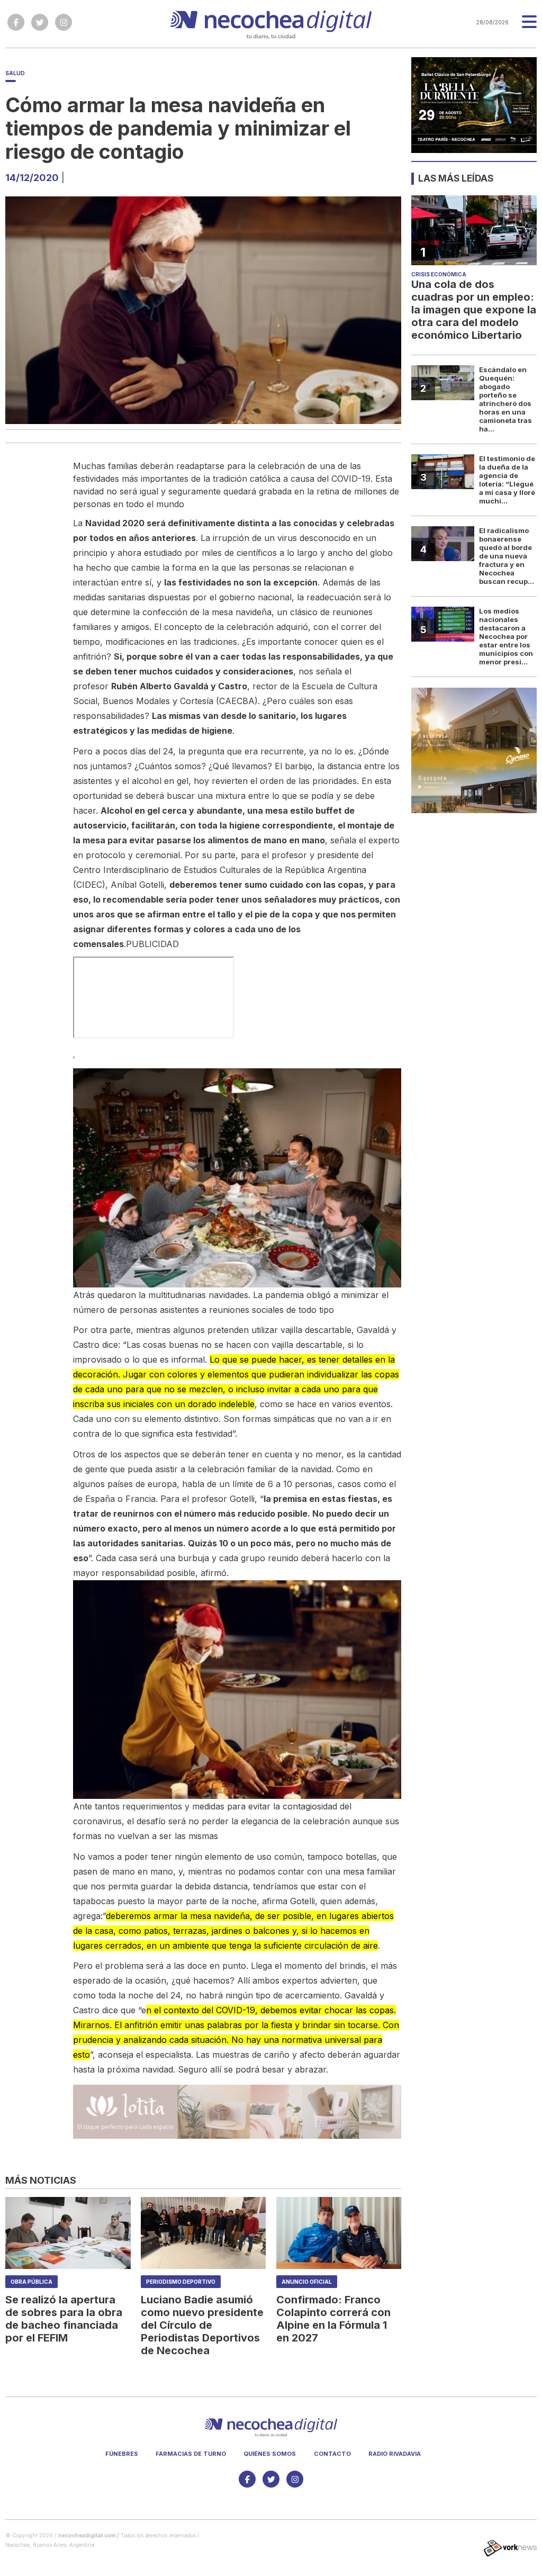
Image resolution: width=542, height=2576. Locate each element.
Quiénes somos (270, 2454)
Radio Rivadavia (395, 2454)
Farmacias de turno (191, 2454)
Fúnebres (122, 2454)
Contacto (332, 2454)
